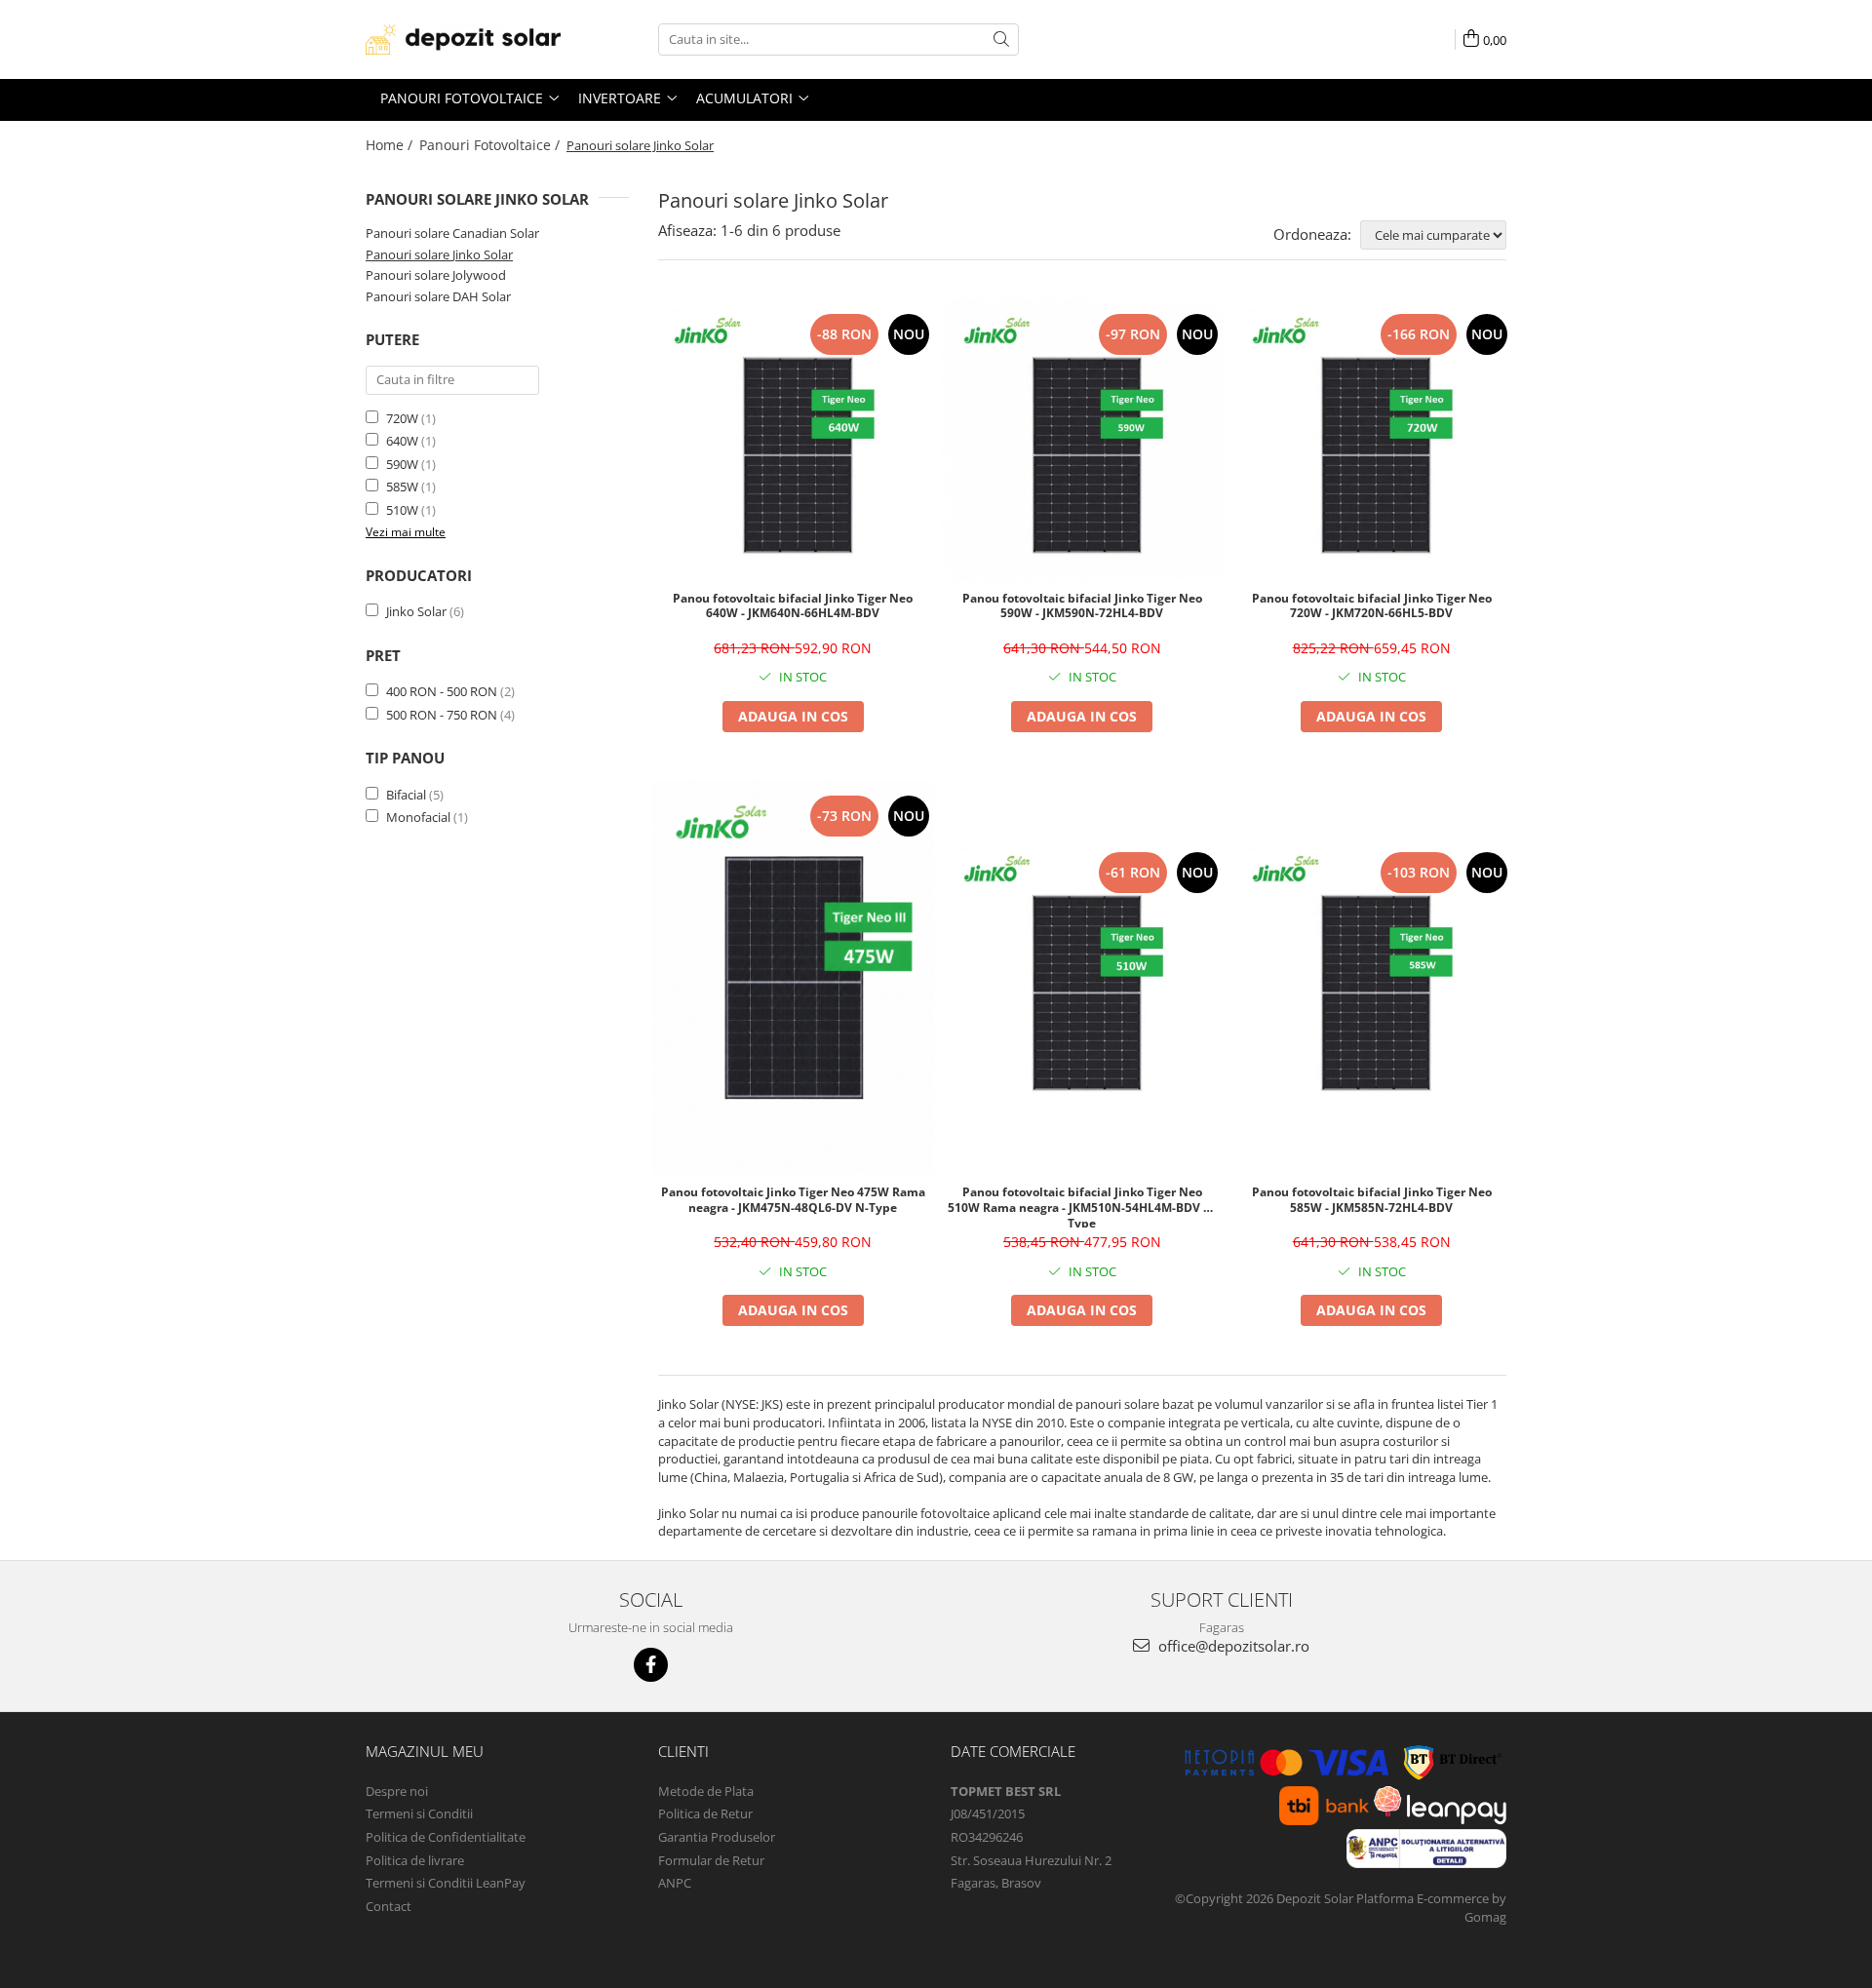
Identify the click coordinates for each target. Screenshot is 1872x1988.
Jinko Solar (416, 611)
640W (402, 441)
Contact (389, 1906)
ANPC (675, 1883)
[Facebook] (651, 1665)
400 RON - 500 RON (442, 691)
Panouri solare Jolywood (436, 275)
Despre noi (397, 1791)
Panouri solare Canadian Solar (452, 233)
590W (402, 464)
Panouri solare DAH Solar (438, 296)
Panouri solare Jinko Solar (439, 254)
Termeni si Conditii (419, 1813)
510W (402, 510)
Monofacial (418, 817)
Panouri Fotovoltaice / (491, 145)
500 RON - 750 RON (442, 715)
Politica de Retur (705, 1813)
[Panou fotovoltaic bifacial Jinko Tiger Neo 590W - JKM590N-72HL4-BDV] (1083, 440)
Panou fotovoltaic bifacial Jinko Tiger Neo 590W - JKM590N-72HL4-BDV (1082, 606)
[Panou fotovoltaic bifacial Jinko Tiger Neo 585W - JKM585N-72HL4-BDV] (1371, 978)
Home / (391, 145)
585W (402, 487)
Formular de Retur (711, 1860)
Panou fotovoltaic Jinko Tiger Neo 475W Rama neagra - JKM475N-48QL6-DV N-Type (793, 1200)
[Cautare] (1001, 39)
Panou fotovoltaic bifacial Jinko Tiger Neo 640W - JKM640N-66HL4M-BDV (793, 606)
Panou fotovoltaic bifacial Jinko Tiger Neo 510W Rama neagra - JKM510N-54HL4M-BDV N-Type (1082, 1206)
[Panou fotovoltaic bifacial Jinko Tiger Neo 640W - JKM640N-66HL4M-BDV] (793, 440)
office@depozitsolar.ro (1232, 1646)
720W (402, 418)
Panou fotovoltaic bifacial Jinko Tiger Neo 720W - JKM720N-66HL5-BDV (1372, 606)
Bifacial (406, 795)
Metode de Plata (706, 1791)
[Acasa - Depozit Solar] (463, 39)
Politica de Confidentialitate (446, 1837)
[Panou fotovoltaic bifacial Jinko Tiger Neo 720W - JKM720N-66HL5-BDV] (1371, 440)
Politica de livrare (415, 1860)
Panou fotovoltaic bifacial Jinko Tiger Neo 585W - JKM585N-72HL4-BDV (1372, 1200)
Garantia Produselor (717, 1837)
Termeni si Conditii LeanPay (446, 1883)
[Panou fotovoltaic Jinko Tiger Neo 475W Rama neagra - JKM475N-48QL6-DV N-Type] (793, 978)
